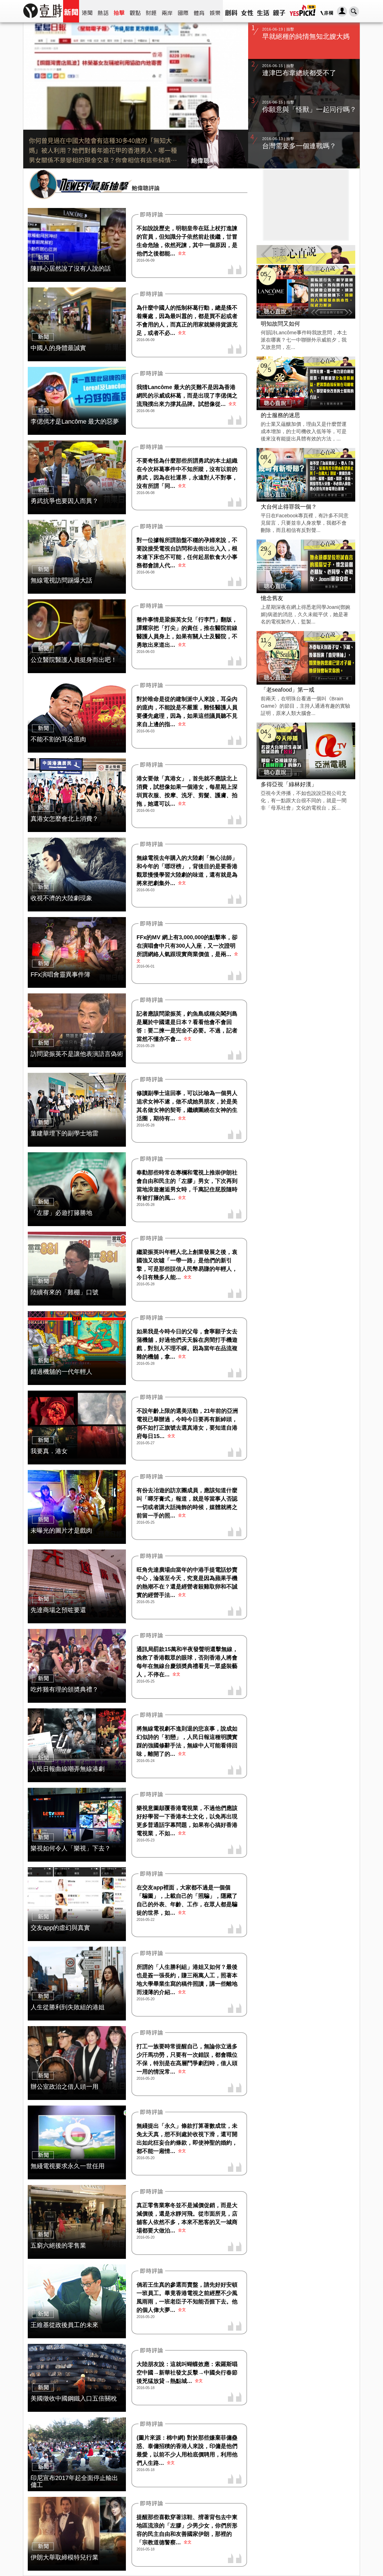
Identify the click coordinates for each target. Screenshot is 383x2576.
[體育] (199, 11)
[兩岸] (167, 11)
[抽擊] (119, 11)
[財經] (151, 11)
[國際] (183, 11)
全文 (182, 253)
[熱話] (103, 11)
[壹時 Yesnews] (43, 20)
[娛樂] (215, 11)
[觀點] (135, 11)
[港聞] (87, 11)
